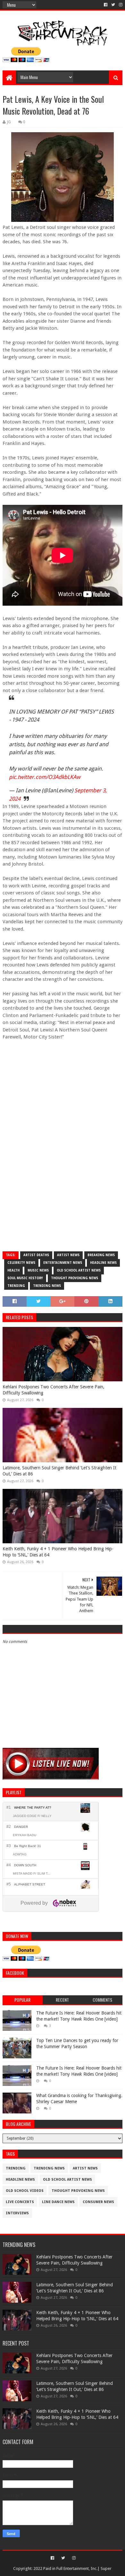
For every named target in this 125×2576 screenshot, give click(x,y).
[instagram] (120, 5)
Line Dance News (58, 2202)
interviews (17, 2213)
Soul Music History (25, 1278)
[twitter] (113, 5)
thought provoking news (75, 1278)
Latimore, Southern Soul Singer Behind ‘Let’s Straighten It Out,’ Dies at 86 (59, 1471)
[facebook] (106, 5)
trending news (47, 1286)
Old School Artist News (79, 1270)
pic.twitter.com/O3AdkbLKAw (45, 777)
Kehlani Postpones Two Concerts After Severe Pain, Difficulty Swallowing (54, 1390)
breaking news (101, 1255)
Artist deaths (36, 1255)
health (13, 1270)
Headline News (103, 1263)
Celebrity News (21, 1263)
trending (16, 1286)
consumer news (98, 2202)
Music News (38, 1270)
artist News (68, 1255)
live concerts (20, 2202)
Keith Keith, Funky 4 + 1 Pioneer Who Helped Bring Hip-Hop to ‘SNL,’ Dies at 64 (58, 1552)
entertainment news (63, 1263)
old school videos (25, 2191)
